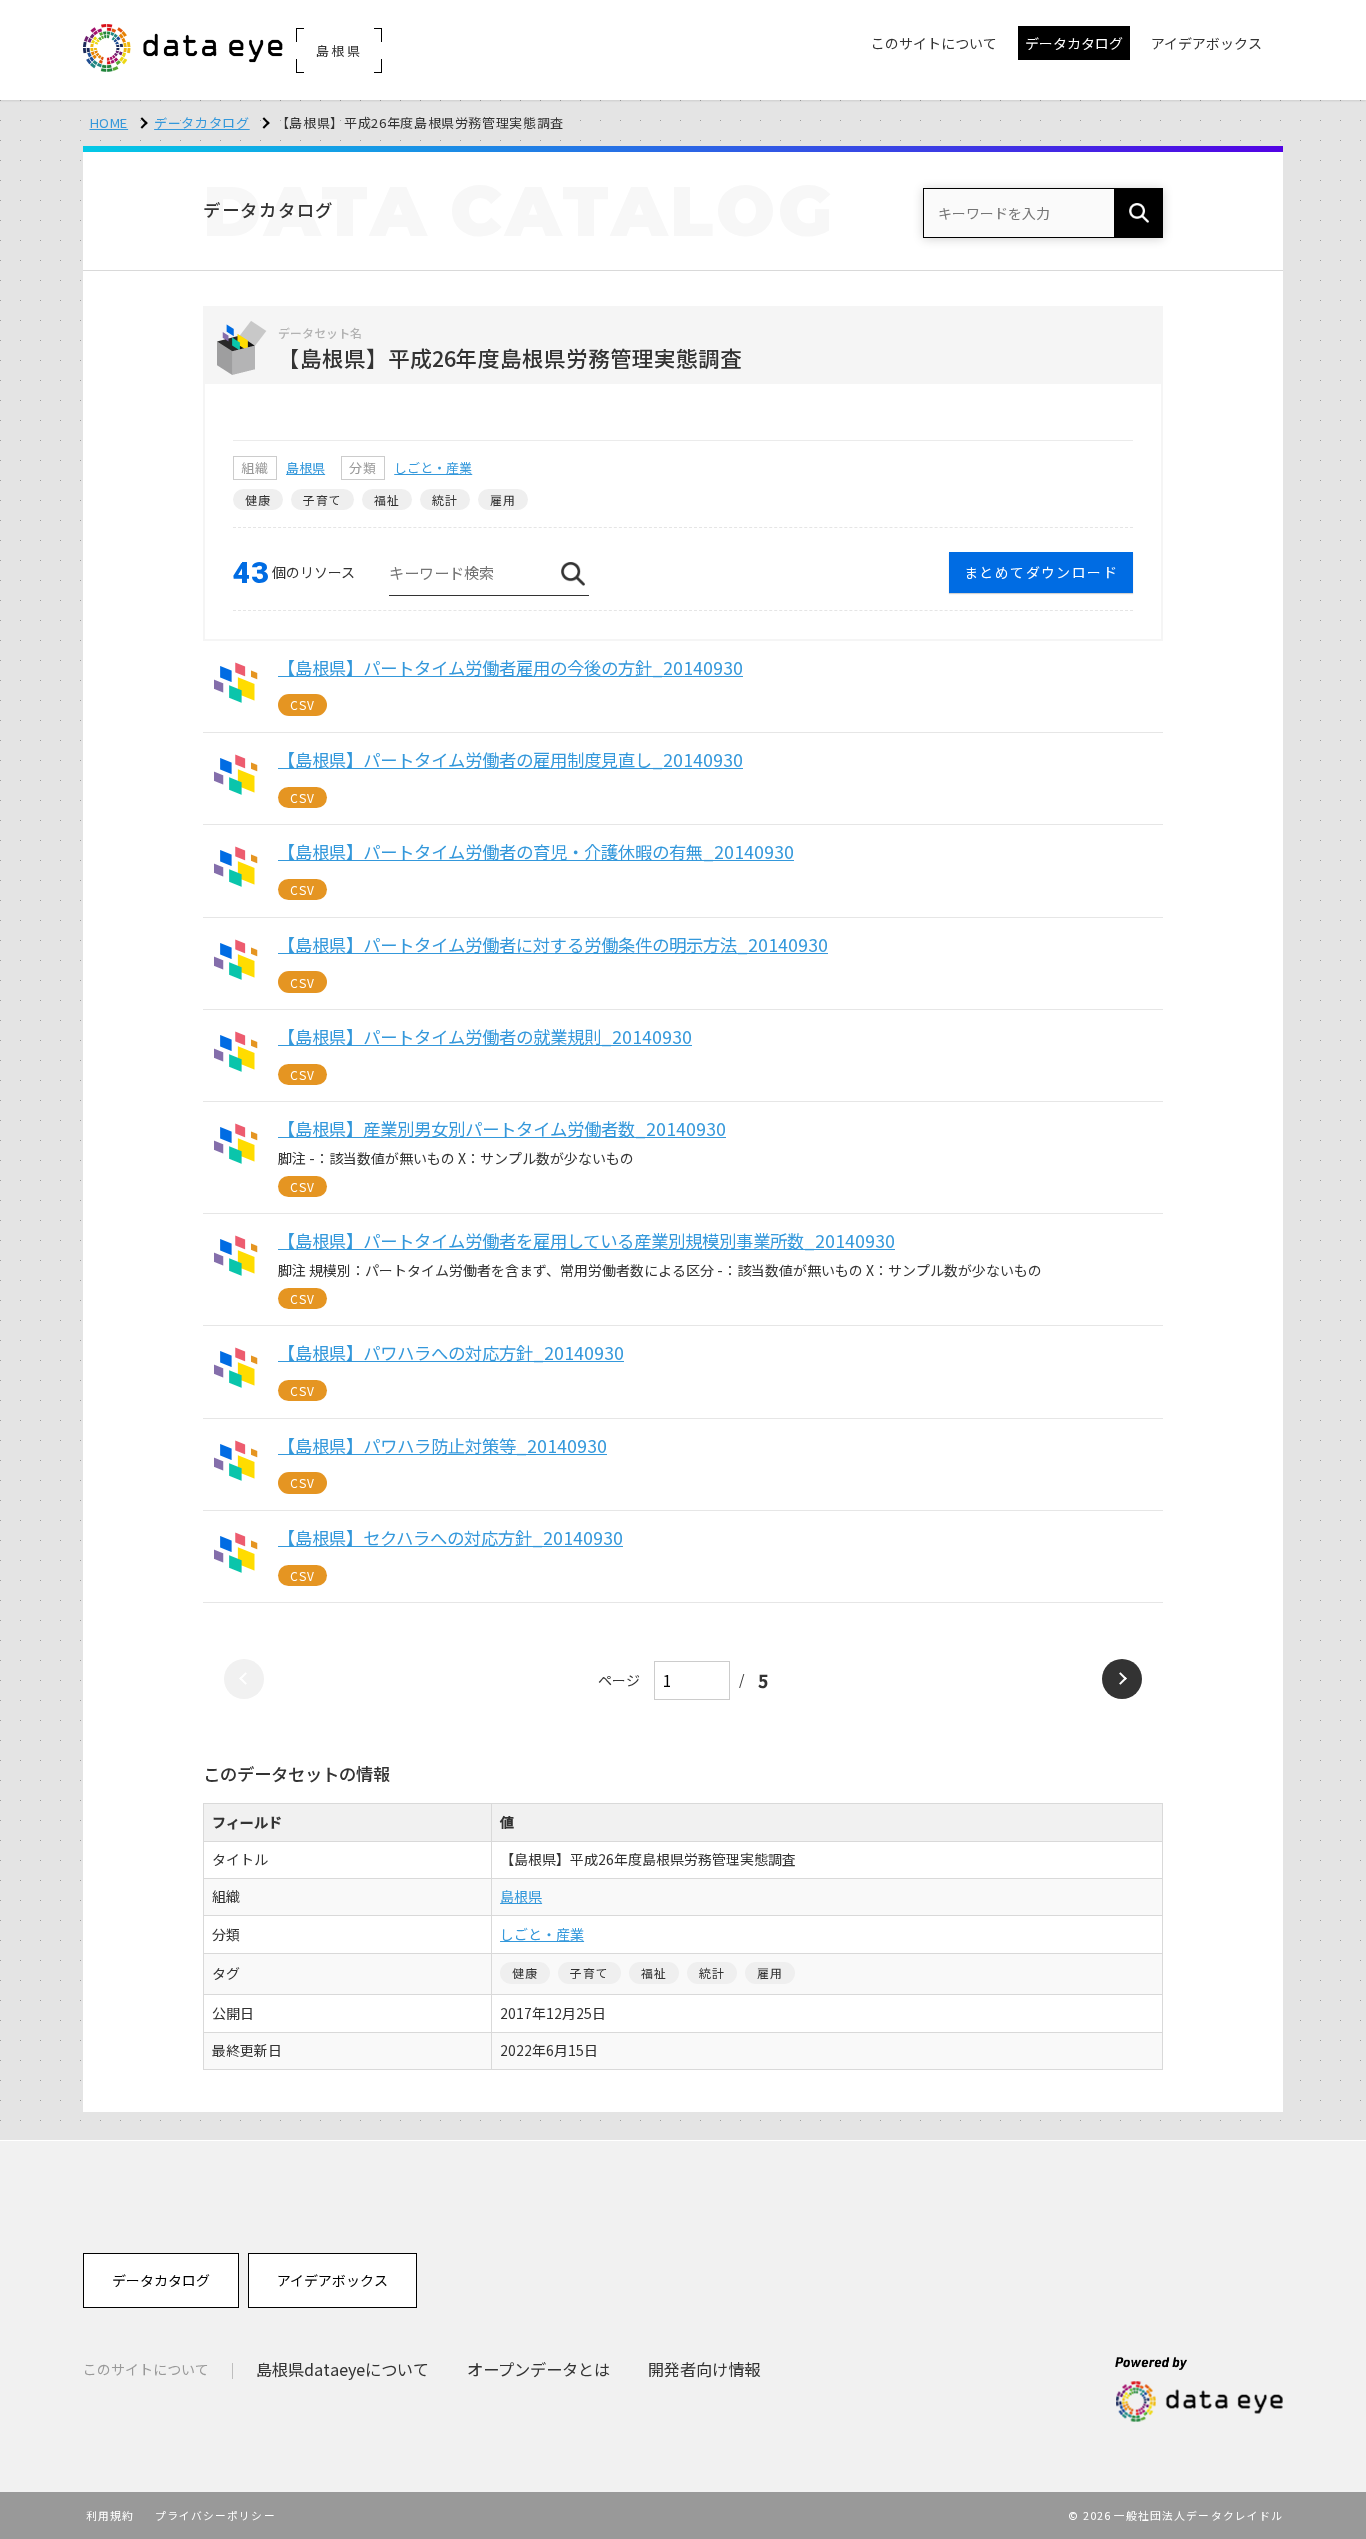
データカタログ (202, 122)
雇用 (503, 499)
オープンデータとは (538, 2369)
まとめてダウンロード (1041, 572)
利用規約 (110, 2515)
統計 (445, 499)
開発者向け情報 (704, 2369)
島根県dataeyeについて (342, 2369)
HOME (109, 122)
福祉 (387, 499)
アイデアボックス (332, 2280)
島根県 (305, 467)
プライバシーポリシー (215, 2515)
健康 (258, 499)
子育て (323, 499)
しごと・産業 (433, 467)
